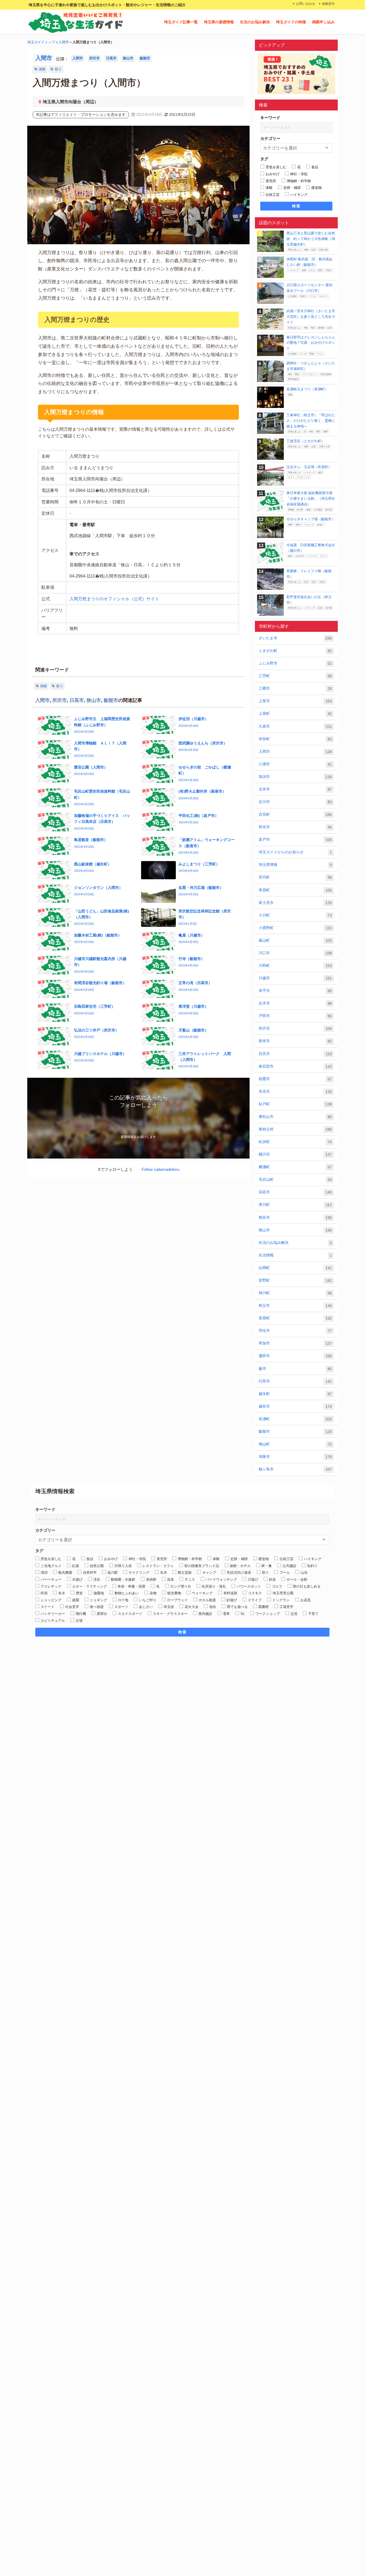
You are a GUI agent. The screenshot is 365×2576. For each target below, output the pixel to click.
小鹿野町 (295, 928)
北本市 (295, 789)
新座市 (295, 1041)
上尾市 (295, 701)
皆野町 (295, 1280)
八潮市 (295, 764)
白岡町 (295, 1268)
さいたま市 (295, 638)
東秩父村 (295, 1129)
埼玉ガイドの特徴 (291, 22)
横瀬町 (295, 1167)
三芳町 (295, 676)
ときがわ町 (295, 651)
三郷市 (295, 688)
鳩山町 (295, 1444)
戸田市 (295, 1016)
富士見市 (295, 903)
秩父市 (295, 1306)
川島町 (295, 966)
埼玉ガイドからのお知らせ (295, 852)
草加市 (295, 1343)
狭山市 (128, 58)
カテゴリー (270, 138)
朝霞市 (295, 1079)
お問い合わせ (306, 4)
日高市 (111, 58)
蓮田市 (295, 1356)
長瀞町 (295, 1419)
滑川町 (295, 1205)
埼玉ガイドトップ (41, 42)
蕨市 (295, 1369)
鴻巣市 (295, 1457)
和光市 (295, 827)
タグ (264, 159)
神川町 (295, 1293)
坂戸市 (295, 840)
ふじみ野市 (295, 663)
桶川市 (295, 1154)
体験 (42, 69)
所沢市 (94, 58)
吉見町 (295, 814)
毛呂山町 (295, 1180)
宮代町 (295, 877)
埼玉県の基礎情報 (219, 22)
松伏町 (295, 1142)
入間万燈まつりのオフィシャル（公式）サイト (114, 599)
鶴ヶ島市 (295, 1469)
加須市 (295, 777)
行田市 (295, 1381)
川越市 (295, 978)
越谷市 (295, 1406)
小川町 (295, 915)
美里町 (295, 1318)
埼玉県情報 (295, 865)
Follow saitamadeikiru (160, 1169)
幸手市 (295, 991)
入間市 (64, 42)
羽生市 (295, 1331)
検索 (296, 206)
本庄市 (295, 1092)
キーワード (270, 118)
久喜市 (295, 726)
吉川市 (295, 802)
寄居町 (295, 890)
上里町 (295, 714)
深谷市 (295, 1192)
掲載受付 (328, 4)
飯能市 (145, 58)
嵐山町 (295, 940)
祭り (58, 69)
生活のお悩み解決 (255, 22)
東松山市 (295, 1117)
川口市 (295, 953)
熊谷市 (295, 1218)
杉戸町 (295, 1104)
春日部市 (295, 1066)
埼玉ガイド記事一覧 (181, 22)
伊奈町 (295, 739)
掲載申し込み (323, 22)
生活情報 (295, 1255)
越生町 (295, 1394)
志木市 (295, 1003)
